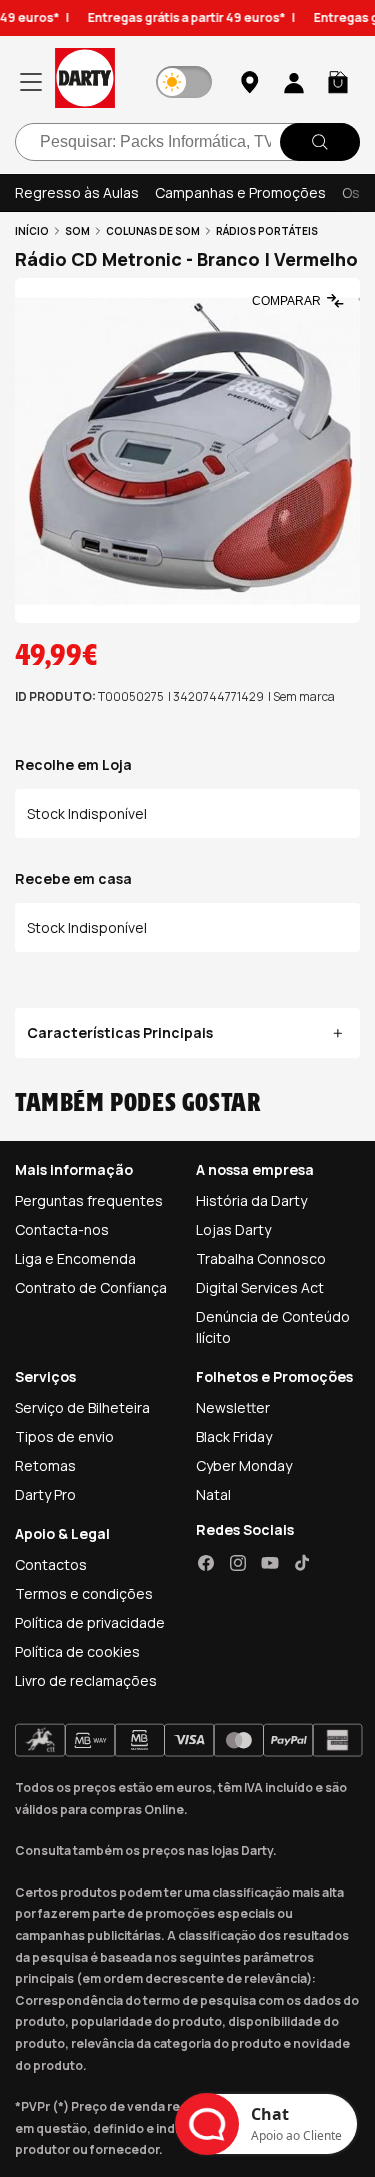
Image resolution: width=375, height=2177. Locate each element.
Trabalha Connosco (261, 1258)
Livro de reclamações (86, 1680)
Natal (213, 1494)
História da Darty (251, 1200)
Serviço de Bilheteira (82, 1407)
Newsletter (233, 1407)
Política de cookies (77, 1651)
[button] (338, 82)
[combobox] (187, 142)
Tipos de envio (64, 1436)
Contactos (51, 1564)
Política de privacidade (90, 1622)
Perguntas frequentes (89, 1200)
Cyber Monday (244, 1465)
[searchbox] (187, 142)
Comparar (286, 301)
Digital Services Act (260, 1287)
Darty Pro (45, 1494)
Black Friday (234, 1436)
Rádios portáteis (267, 231)
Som (77, 231)
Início (32, 231)
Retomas (45, 1465)
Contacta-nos (62, 1229)
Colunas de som (153, 231)
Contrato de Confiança (91, 1287)
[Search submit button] (320, 142)
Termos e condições (84, 1593)
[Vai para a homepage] (85, 81)
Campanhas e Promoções (240, 192)
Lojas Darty (233, 1229)
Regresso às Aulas (77, 192)
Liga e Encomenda (75, 1258)
